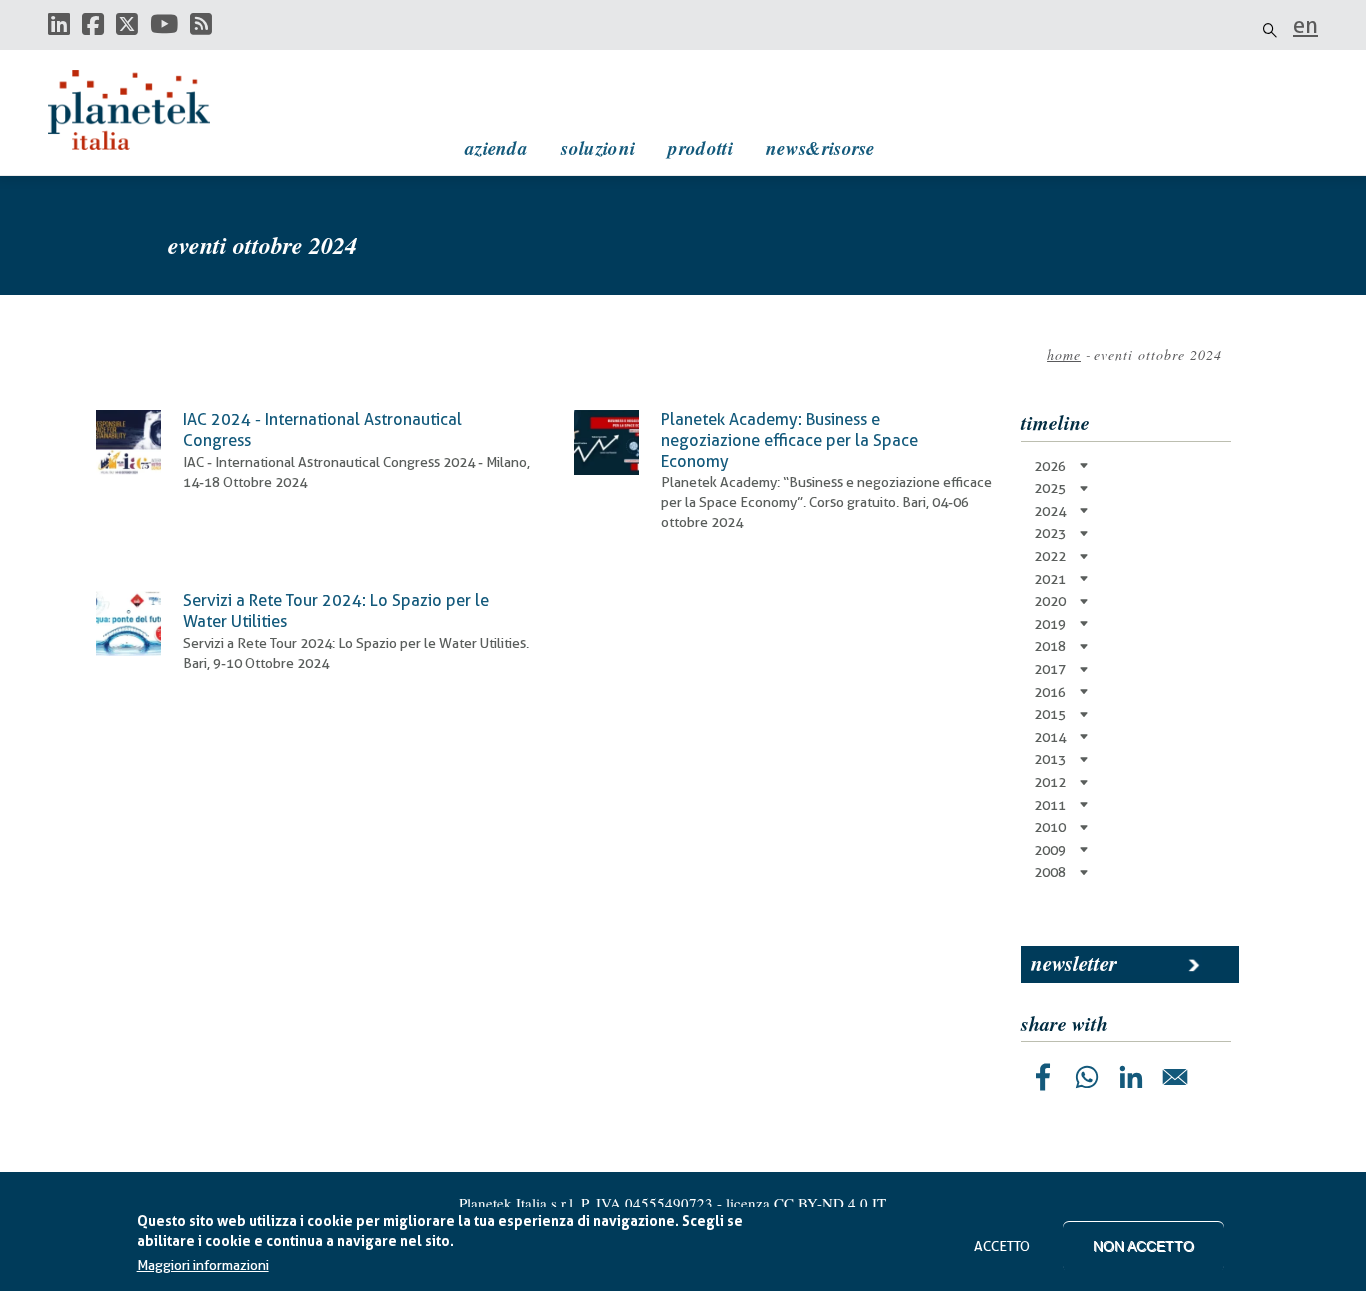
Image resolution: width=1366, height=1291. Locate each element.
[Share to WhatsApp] (1087, 1077)
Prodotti (700, 147)
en (1305, 25)
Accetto (1002, 1246)
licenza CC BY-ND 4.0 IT (806, 1203)
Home (1064, 354)
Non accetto (1143, 1246)
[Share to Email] (1175, 1077)
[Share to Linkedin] (1131, 1077)
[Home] (148, 110)
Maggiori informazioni (203, 1266)
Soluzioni (598, 147)
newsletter (1074, 963)
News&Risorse (820, 147)
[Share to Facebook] (1043, 1077)
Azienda (496, 147)
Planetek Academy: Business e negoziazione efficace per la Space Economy (789, 440)
